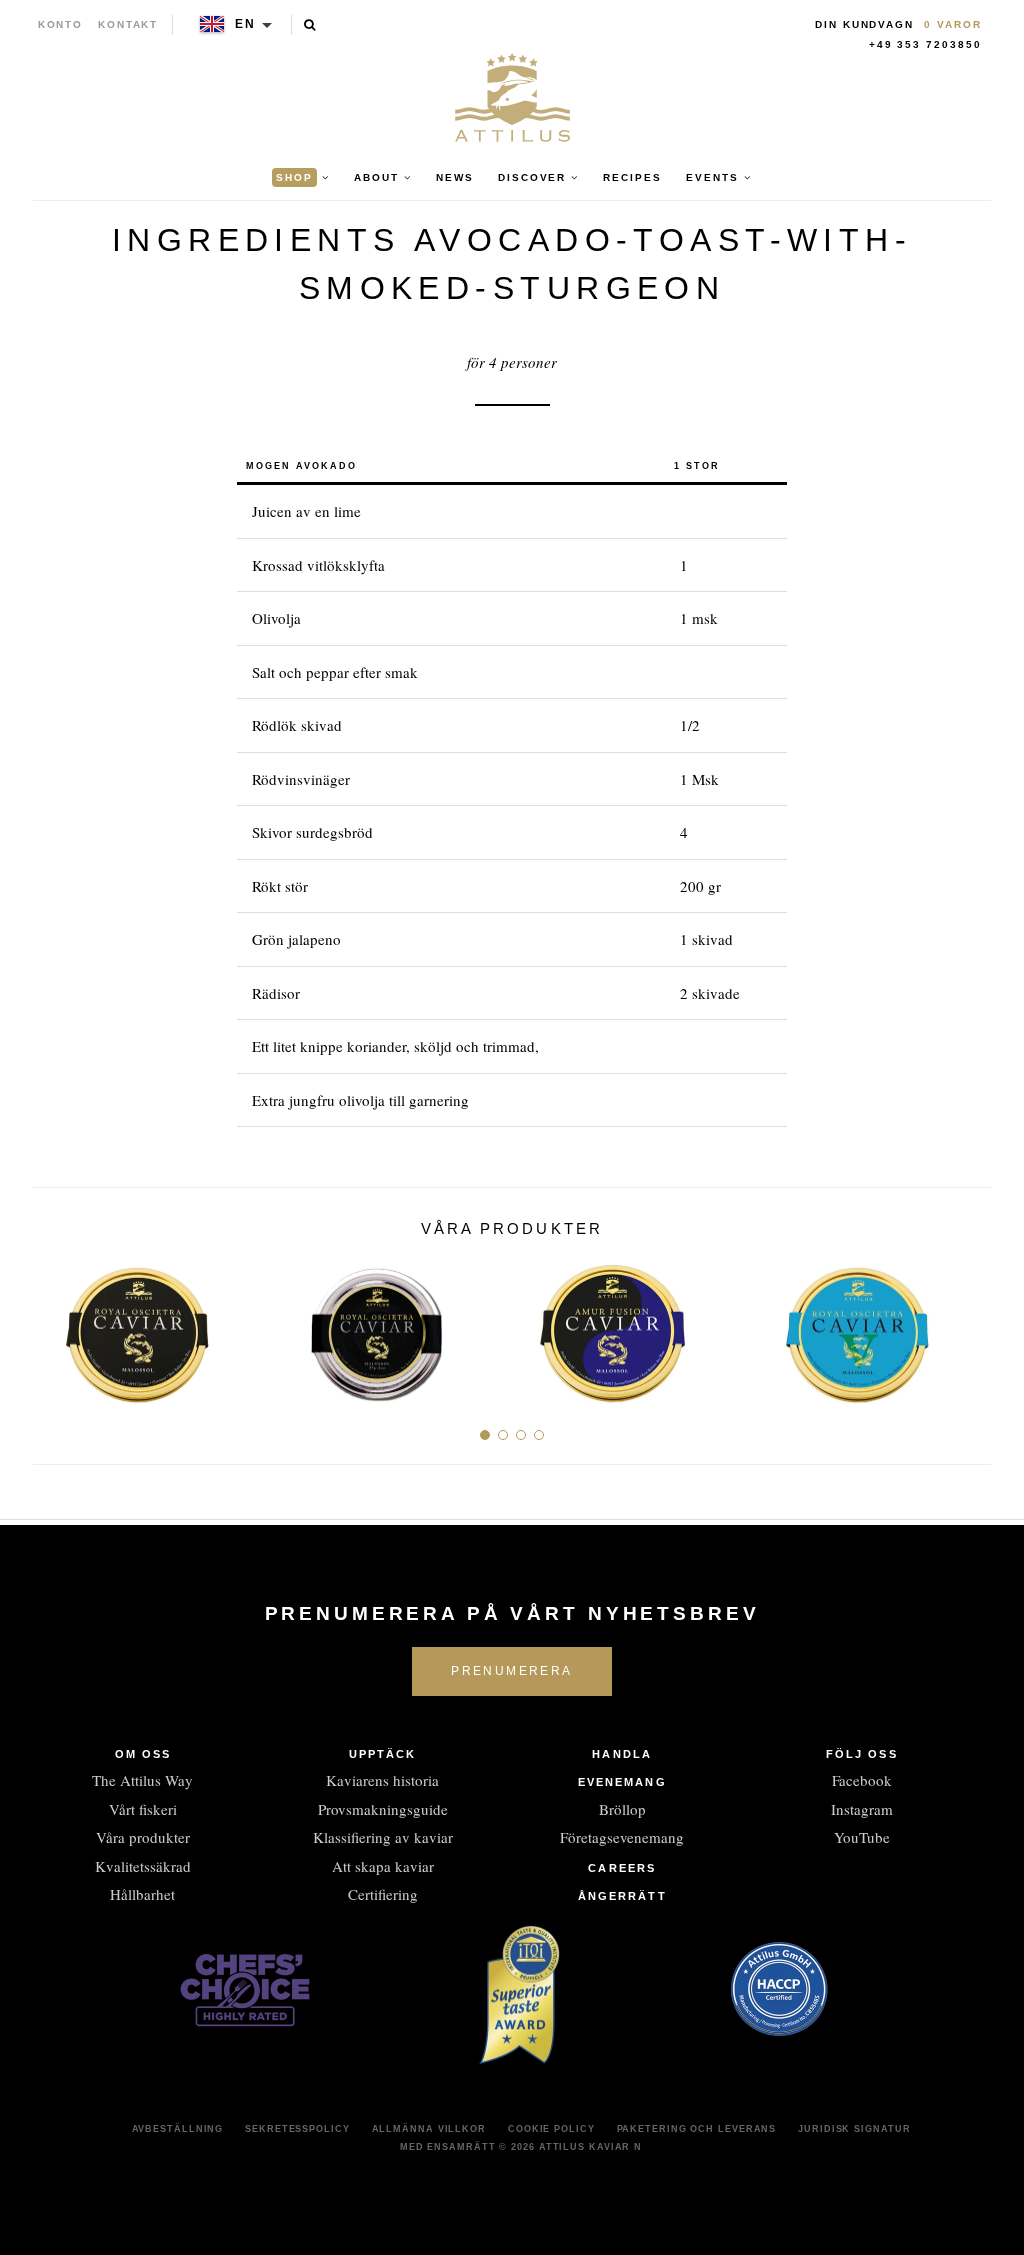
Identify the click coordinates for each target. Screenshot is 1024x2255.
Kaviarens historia (382, 1780)
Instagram (862, 1809)
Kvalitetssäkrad (143, 1866)
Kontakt (128, 24)
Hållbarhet (142, 1894)
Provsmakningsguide (383, 1809)
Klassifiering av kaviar (383, 1837)
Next (968, 1326)
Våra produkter (143, 1837)
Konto (61, 24)
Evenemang (622, 1782)
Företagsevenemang (622, 1837)
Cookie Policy (551, 2129)
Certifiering (383, 1894)
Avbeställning (178, 2129)
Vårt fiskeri (143, 1809)
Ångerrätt (622, 1896)
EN (245, 24)
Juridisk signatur (854, 2129)
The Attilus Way (142, 1780)
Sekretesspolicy (297, 2129)
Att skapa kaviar (383, 1866)
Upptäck (383, 1754)
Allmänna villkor (429, 2129)
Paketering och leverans (697, 2129)
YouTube (862, 1837)
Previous (55, 1326)
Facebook (862, 1780)
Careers (622, 1868)
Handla (622, 1754)
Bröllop (622, 1809)
